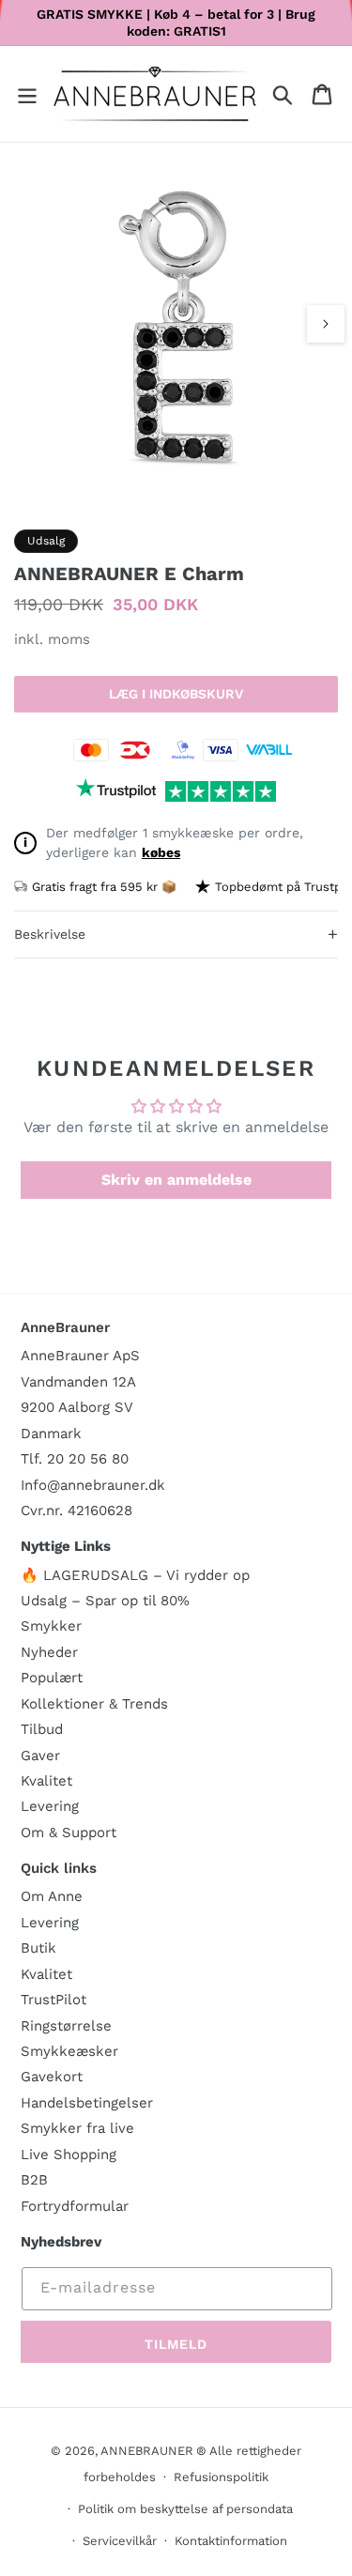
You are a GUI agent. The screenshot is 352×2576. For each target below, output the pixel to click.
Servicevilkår (120, 2541)
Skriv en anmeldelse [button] (176, 1180)
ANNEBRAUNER (147, 2451)
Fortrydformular (75, 2206)
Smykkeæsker (69, 2051)
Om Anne (52, 1896)
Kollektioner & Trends (94, 1704)
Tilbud (42, 1729)
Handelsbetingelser (87, 2103)
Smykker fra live (77, 2128)
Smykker (51, 1626)
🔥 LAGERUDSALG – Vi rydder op (135, 1575)
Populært (52, 1678)
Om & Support (69, 1832)
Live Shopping (69, 2154)
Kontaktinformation (231, 2541)
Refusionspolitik (221, 2477)
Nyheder (49, 1652)
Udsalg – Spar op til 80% (105, 1601)
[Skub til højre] (326, 324)
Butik (38, 1948)
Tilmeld (176, 2344)
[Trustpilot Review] (116, 791)
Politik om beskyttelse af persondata (185, 2509)
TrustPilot (54, 2000)
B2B (34, 2180)
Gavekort (52, 2077)
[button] (27, 94)
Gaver (40, 1756)
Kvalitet (46, 1781)
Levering (50, 1806)
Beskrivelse (176, 934)
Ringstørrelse (66, 2026)
